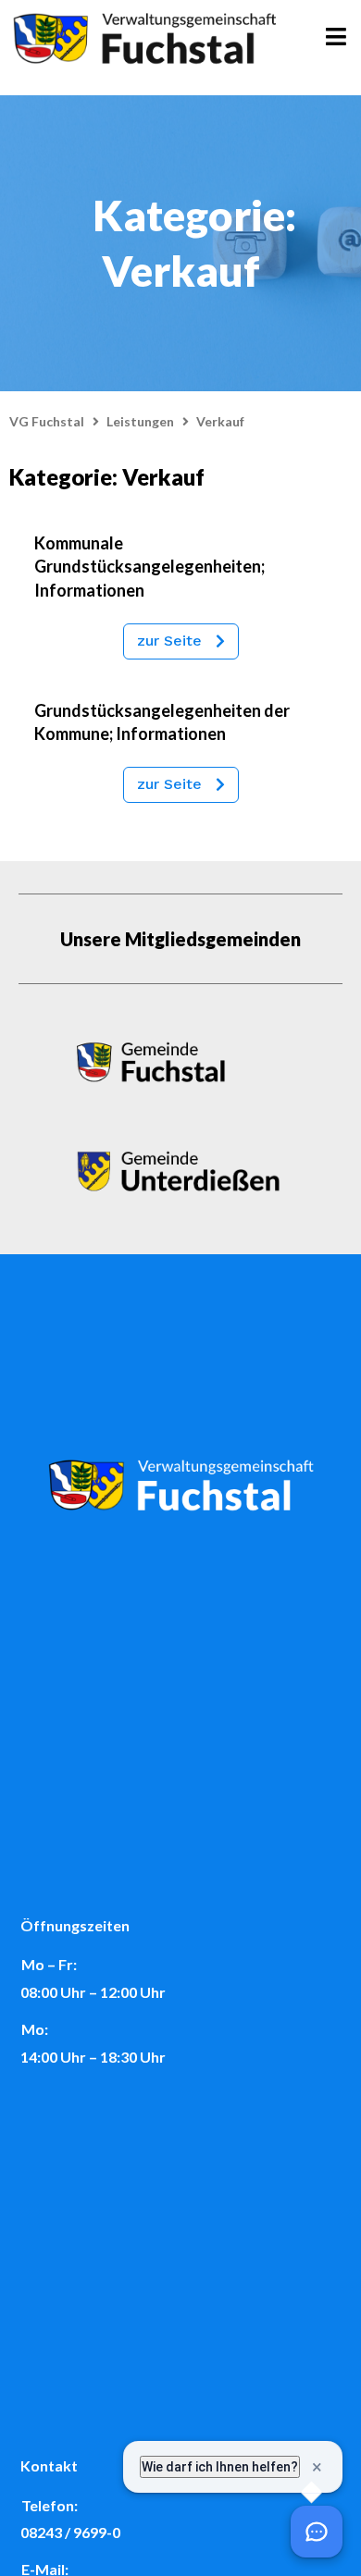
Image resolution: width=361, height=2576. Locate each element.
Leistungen (140, 421)
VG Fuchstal (47, 421)
